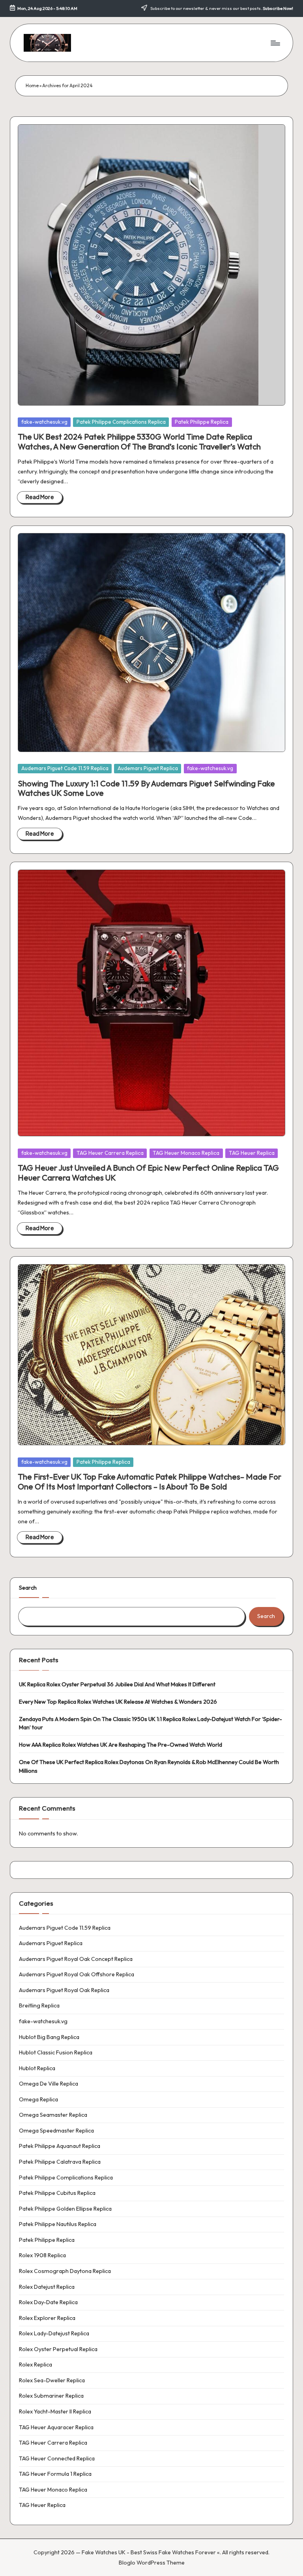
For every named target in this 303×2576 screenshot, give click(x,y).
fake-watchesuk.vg (44, 422)
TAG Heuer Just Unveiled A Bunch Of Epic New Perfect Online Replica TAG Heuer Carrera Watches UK (148, 1172)
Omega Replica (38, 2099)
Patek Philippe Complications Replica (121, 422)
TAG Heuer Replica (252, 1153)
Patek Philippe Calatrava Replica (60, 2162)
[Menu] (275, 43)
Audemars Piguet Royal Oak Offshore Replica (77, 1974)
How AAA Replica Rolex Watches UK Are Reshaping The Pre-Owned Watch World (121, 1745)
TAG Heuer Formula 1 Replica (55, 2474)
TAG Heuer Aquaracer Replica (56, 2427)
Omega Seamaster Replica (53, 2115)
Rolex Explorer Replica (47, 2318)
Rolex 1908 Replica (42, 2255)
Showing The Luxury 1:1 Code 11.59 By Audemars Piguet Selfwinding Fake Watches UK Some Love (146, 788)
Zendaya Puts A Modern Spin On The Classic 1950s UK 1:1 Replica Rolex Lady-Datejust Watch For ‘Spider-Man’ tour (151, 1723)
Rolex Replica (36, 2365)
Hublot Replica (37, 2068)
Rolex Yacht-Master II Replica (55, 2411)
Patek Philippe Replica (202, 422)
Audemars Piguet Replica (148, 768)
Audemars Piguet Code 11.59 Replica (65, 768)
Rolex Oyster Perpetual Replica (58, 2349)
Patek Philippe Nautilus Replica (58, 2224)
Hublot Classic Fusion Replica (56, 2052)
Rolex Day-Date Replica (48, 2302)
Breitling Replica (39, 2005)
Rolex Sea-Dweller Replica (52, 2380)
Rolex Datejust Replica (47, 2287)
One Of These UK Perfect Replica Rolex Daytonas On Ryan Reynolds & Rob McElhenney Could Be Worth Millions (149, 1766)
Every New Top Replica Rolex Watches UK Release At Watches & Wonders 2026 (118, 1702)
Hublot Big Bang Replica (49, 2037)
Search (28, 1588)
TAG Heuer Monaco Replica (186, 1153)
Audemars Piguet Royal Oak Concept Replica (76, 1959)
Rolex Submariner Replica (51, 2396)
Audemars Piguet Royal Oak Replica (64, 1990)
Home (32, 85)
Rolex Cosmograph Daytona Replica (65, 2271)
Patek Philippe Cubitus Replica (57, 2193)
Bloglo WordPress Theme (152, 2563)
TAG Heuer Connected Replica (57, 2458)
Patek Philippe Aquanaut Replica (60, 2146)
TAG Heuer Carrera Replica (110, 1153)
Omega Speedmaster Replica (56, 2131)
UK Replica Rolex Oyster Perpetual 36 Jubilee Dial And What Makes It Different (117, 1684)
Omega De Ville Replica (49, 2084)
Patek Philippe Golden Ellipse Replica (65, 2209)
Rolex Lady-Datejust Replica (54, 2333)
